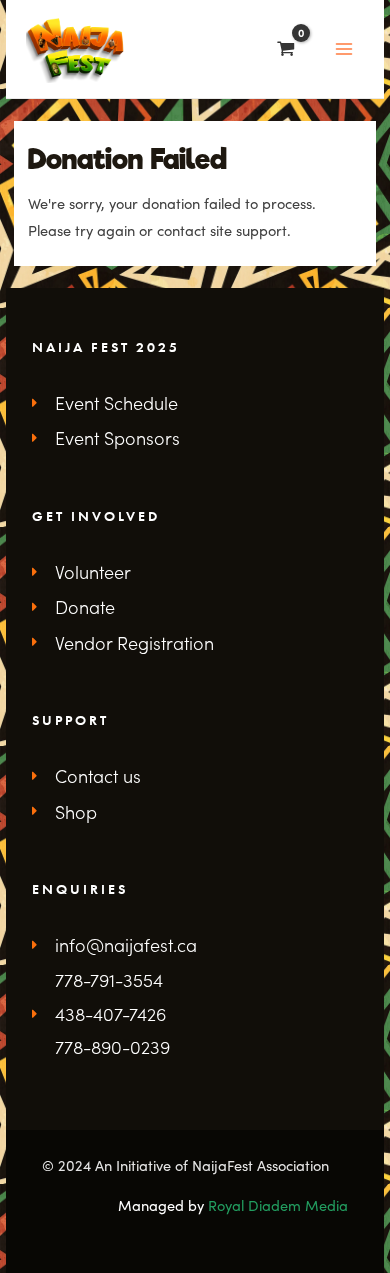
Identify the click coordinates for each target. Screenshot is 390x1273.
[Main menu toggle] (344, 49)
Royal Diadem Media (278, 1205)
